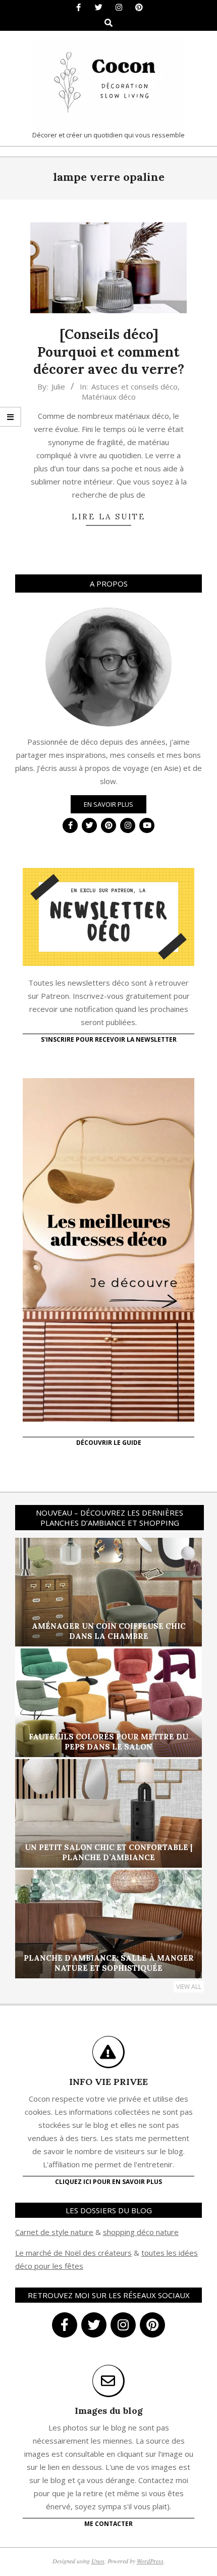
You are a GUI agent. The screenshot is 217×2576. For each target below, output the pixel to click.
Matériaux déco (109, 397)
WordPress (150, 2561)
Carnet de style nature (54, 2232)
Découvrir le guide (109, 1443)
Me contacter (108, 2524)
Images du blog (109, 2411)
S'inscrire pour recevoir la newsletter (109, 1039)
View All (189, 1987)
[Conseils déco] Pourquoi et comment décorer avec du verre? (109, 352)
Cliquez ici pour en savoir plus (108, 2182)
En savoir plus (108, 804)
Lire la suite (108, 517)
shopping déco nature (141, 2232)
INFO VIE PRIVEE (108, 2082)
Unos (98, 2561)
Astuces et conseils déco (134, 386)
